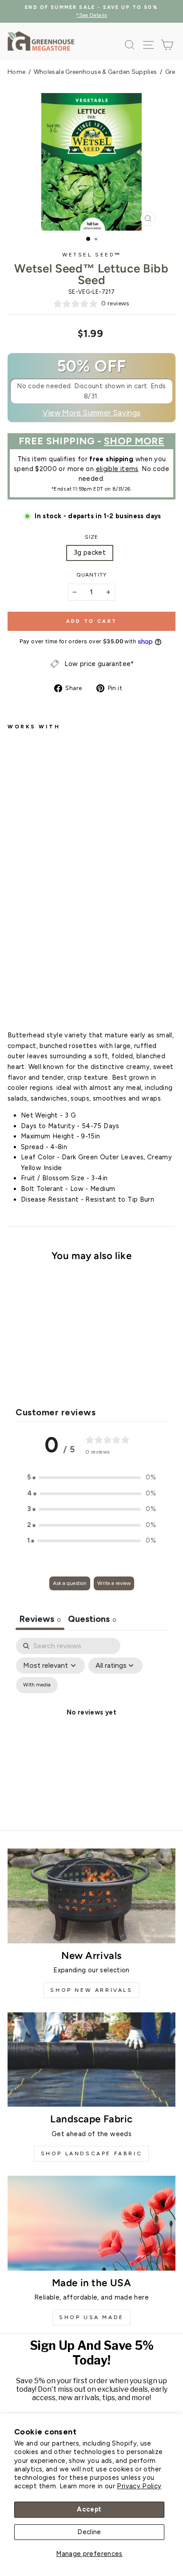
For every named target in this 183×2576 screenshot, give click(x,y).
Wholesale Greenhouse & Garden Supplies (95, 72)
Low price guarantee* (99, 664)
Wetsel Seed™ (91, 255)
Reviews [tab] (40, 1619)
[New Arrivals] (91, 1896)
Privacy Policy (139, 2486)
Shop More (134, 441)
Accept (89, 2509)
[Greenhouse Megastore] (41, 41)
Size (92, 537)
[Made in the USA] (91, 2223)
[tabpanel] (91, 1723)
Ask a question (70, 1583)
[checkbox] (37, 1685)
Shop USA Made (91, 2317)
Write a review (114, 1583)
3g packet (90, 553)
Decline (89, 2532)
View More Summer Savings (92, 413)
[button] (91, 1478)
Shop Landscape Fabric (92, 2153)
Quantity (91, 575)
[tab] (92, 1620)
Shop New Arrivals (91, 1990)
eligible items (117, 469)
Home (16, 72)
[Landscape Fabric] (91, 2060)
